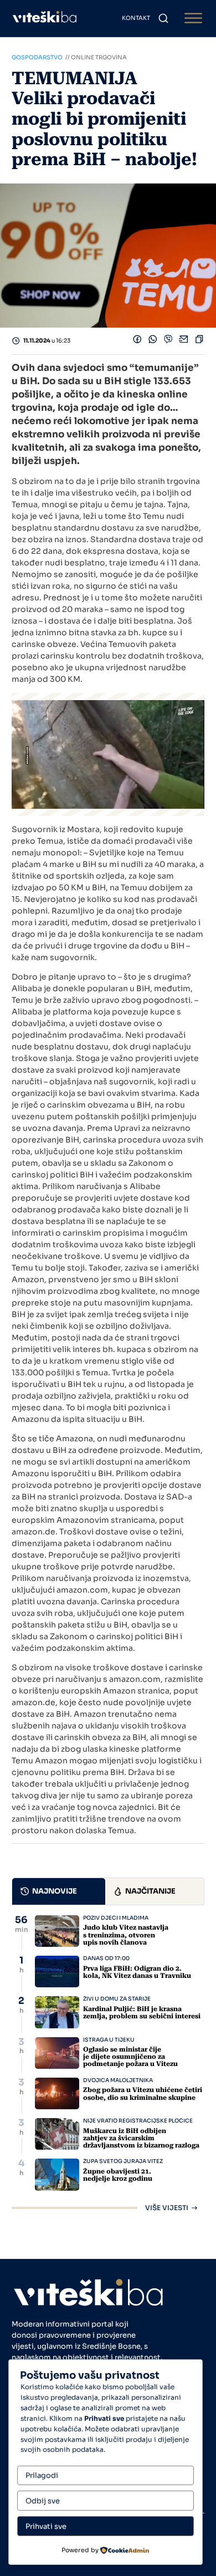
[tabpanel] (108, 2063)
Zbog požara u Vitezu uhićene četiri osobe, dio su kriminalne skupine (143, 2093)
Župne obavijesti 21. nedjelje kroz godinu (118, 2175)
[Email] (184, 341)
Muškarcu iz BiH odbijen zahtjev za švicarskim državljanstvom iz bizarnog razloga (141, 2138)
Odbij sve (43, 2501)
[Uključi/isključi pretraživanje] (163, 18)
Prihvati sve (46, 2526)
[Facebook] (137, 341)
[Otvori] (193, 19)
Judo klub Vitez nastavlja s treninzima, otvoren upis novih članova (126, 1935)
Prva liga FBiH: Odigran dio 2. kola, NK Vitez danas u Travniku (137, 1972)
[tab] (59, 1891)
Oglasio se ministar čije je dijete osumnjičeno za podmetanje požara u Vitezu (130, 2057)
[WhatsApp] (153, 341)
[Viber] (168, 341)
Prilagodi (42, 2475)
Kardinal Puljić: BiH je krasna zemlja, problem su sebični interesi (142, 2013)
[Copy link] (199, 341)
